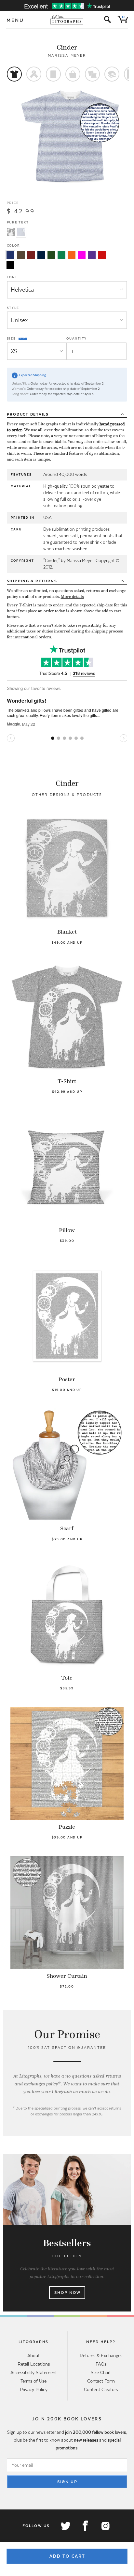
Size (12, 338)
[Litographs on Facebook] (85, 2526)
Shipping (32, 581)
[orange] (72, 255)
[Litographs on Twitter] (65, 2526)
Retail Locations (34, 2364)
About (33, 2355)
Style (13, 308)
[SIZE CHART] (23, 339)
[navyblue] (10, 255)
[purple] (92, 255)
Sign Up (67, 2482)
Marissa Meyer (67, 55)
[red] (102, 255)
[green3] (61, 255)
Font (12, 277)
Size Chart (101, 2372)
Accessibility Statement (34, 2372)
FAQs (101, 2364)
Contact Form (101, 2381)
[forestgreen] (51, 255)
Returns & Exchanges (101, 2355)
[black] (10, 265)
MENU (15, 20)
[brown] (21, 255)
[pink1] (82, 255)
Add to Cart (67, 2556)
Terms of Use (33, 2381)
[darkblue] (41, 255)
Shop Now (67, 2293)
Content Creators (101, 2389)
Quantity (77, 338)
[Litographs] (67, 20)
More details (72, 597)
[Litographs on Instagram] (105, 2526)
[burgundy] (31, 255)
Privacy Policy (34, 2389)
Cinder (67, 47)
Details (28, 414)
